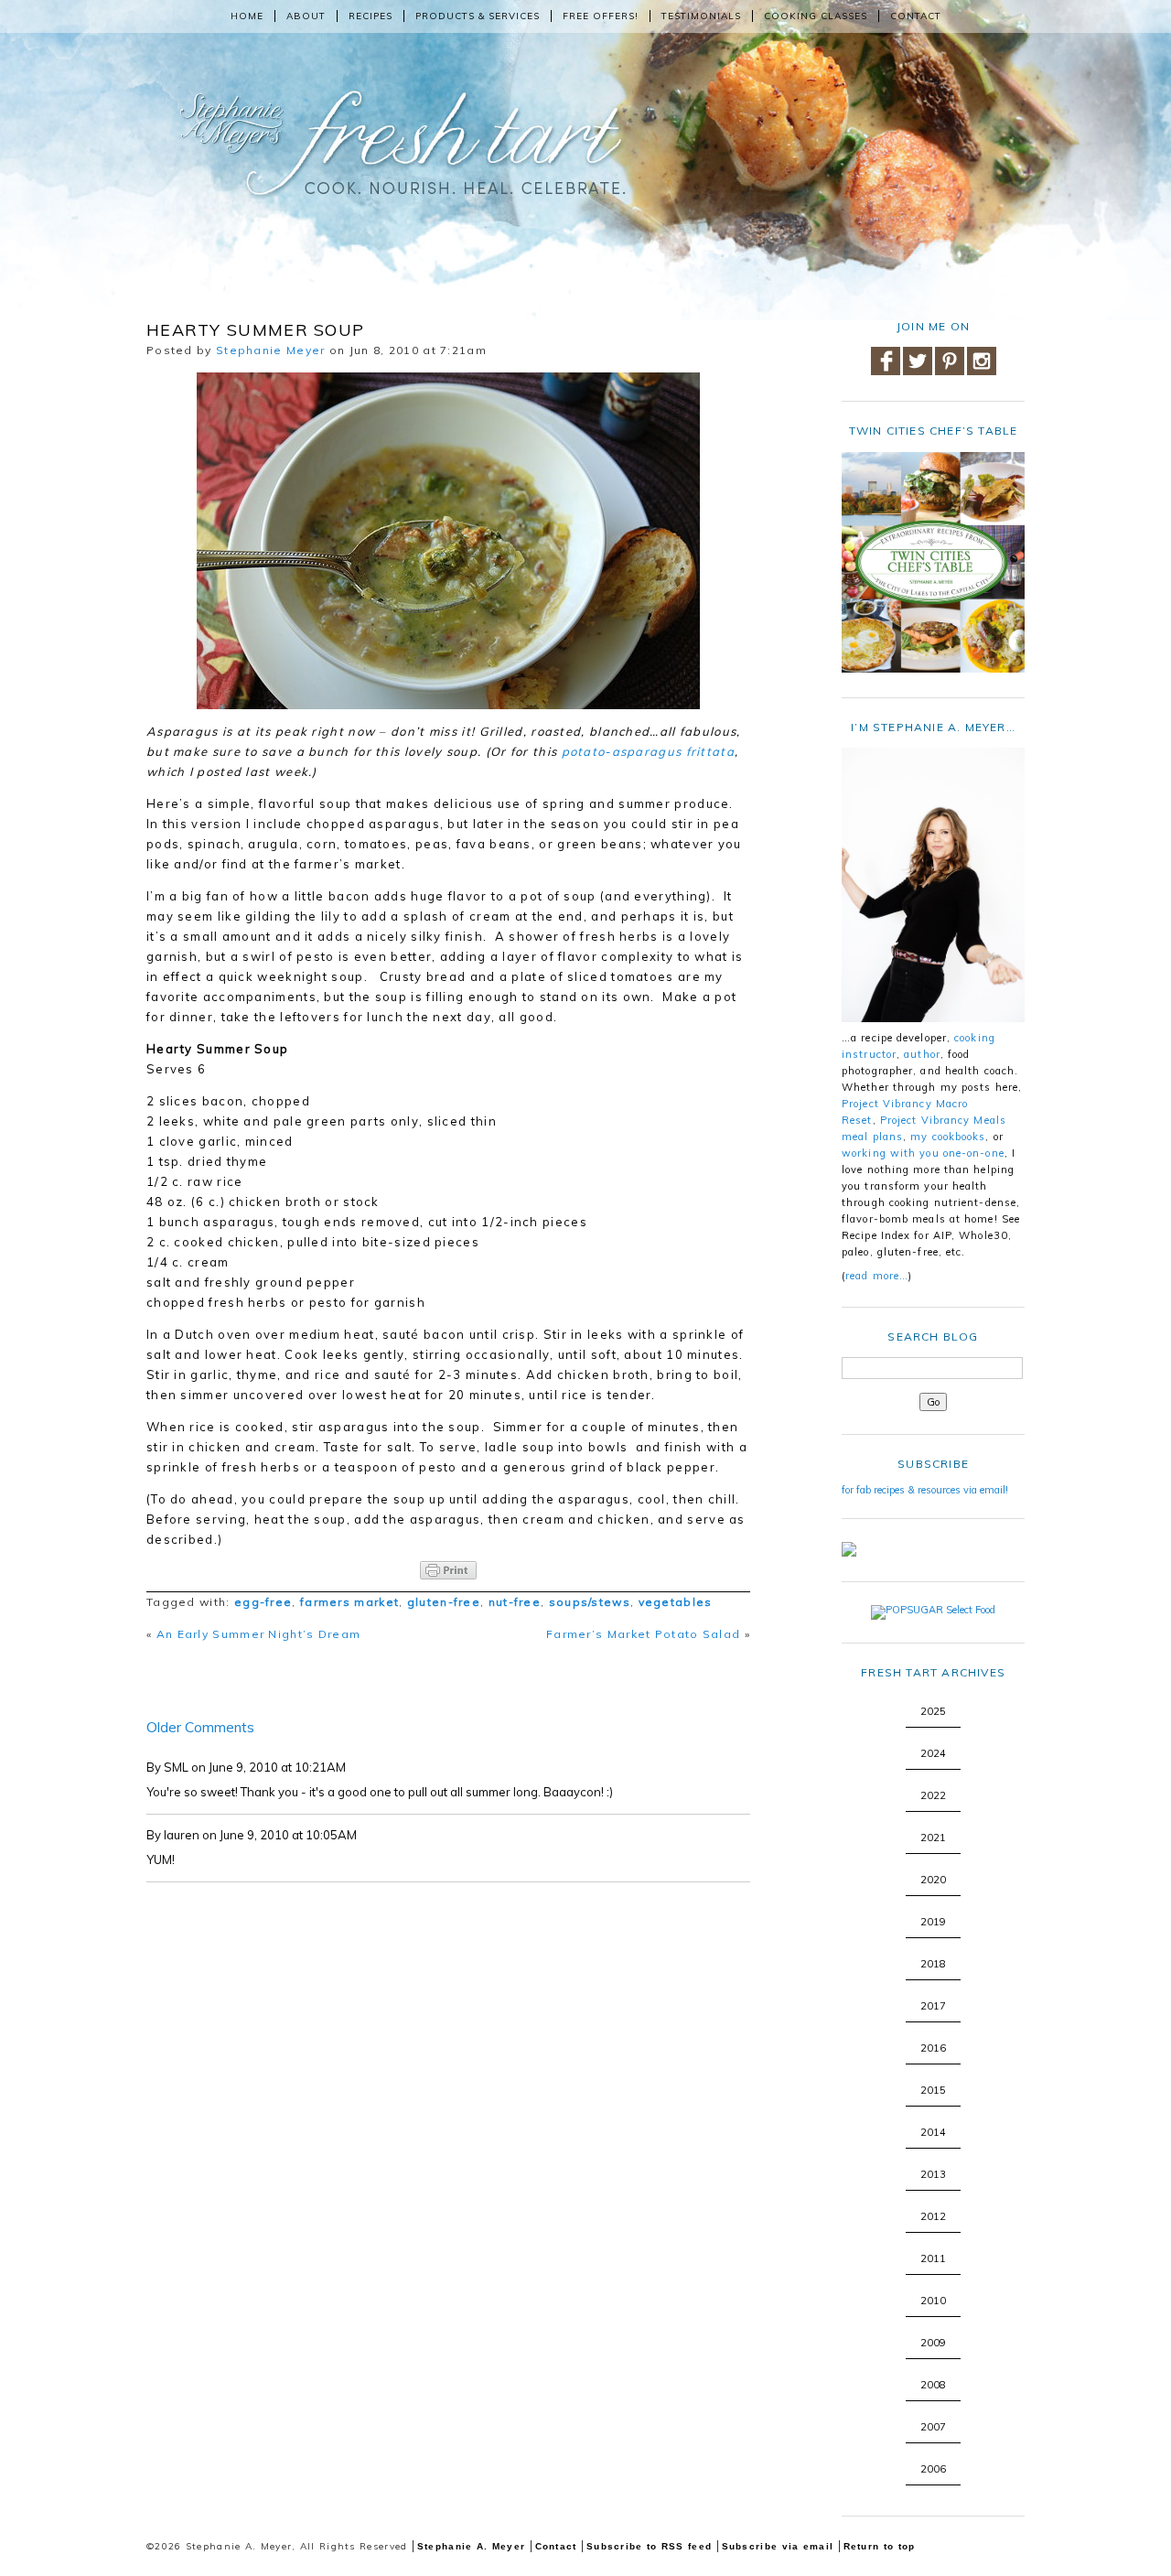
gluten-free (444, 1602)
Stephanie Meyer (271, 350)
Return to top (880, 2546)
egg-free (263, 1602)
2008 (933, 2385)
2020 (933, 1880)
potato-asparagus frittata (649, 751)
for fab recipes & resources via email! (925, 1490)
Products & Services (478, 16)
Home (247, 16)
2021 (933, 1838)
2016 (933, 2048)
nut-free (515, 1602)
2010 (933, 2301)
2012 (933, 2216)
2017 (933, 2006)
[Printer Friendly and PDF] (448, 1570)
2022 (933, 1795)
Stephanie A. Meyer (471, 2546)
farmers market (349, 1602)
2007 (933, 2427)
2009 (933, 2343)
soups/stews (590, 1602)
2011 (933, 2258)
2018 (933, 1964)
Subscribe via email (778, 2546)
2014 (933, 2132)
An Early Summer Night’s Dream (259, 1634)
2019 (933, 1922)
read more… (877, 1276)
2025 (933, 1711)
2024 (933, 1753)
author (922, 1054)
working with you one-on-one (923, 1153)
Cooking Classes (816, 16)
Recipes (371, 16)
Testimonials (701, 16)
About (306, 16)
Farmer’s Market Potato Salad (643, 1634)
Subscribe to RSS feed (649, 2546)
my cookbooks (948, 1137)
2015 (933, 2090)
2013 (933, 2174)
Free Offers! (601, 16)
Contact (916, 16)
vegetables (676, 1602)
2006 (933, 2469)
